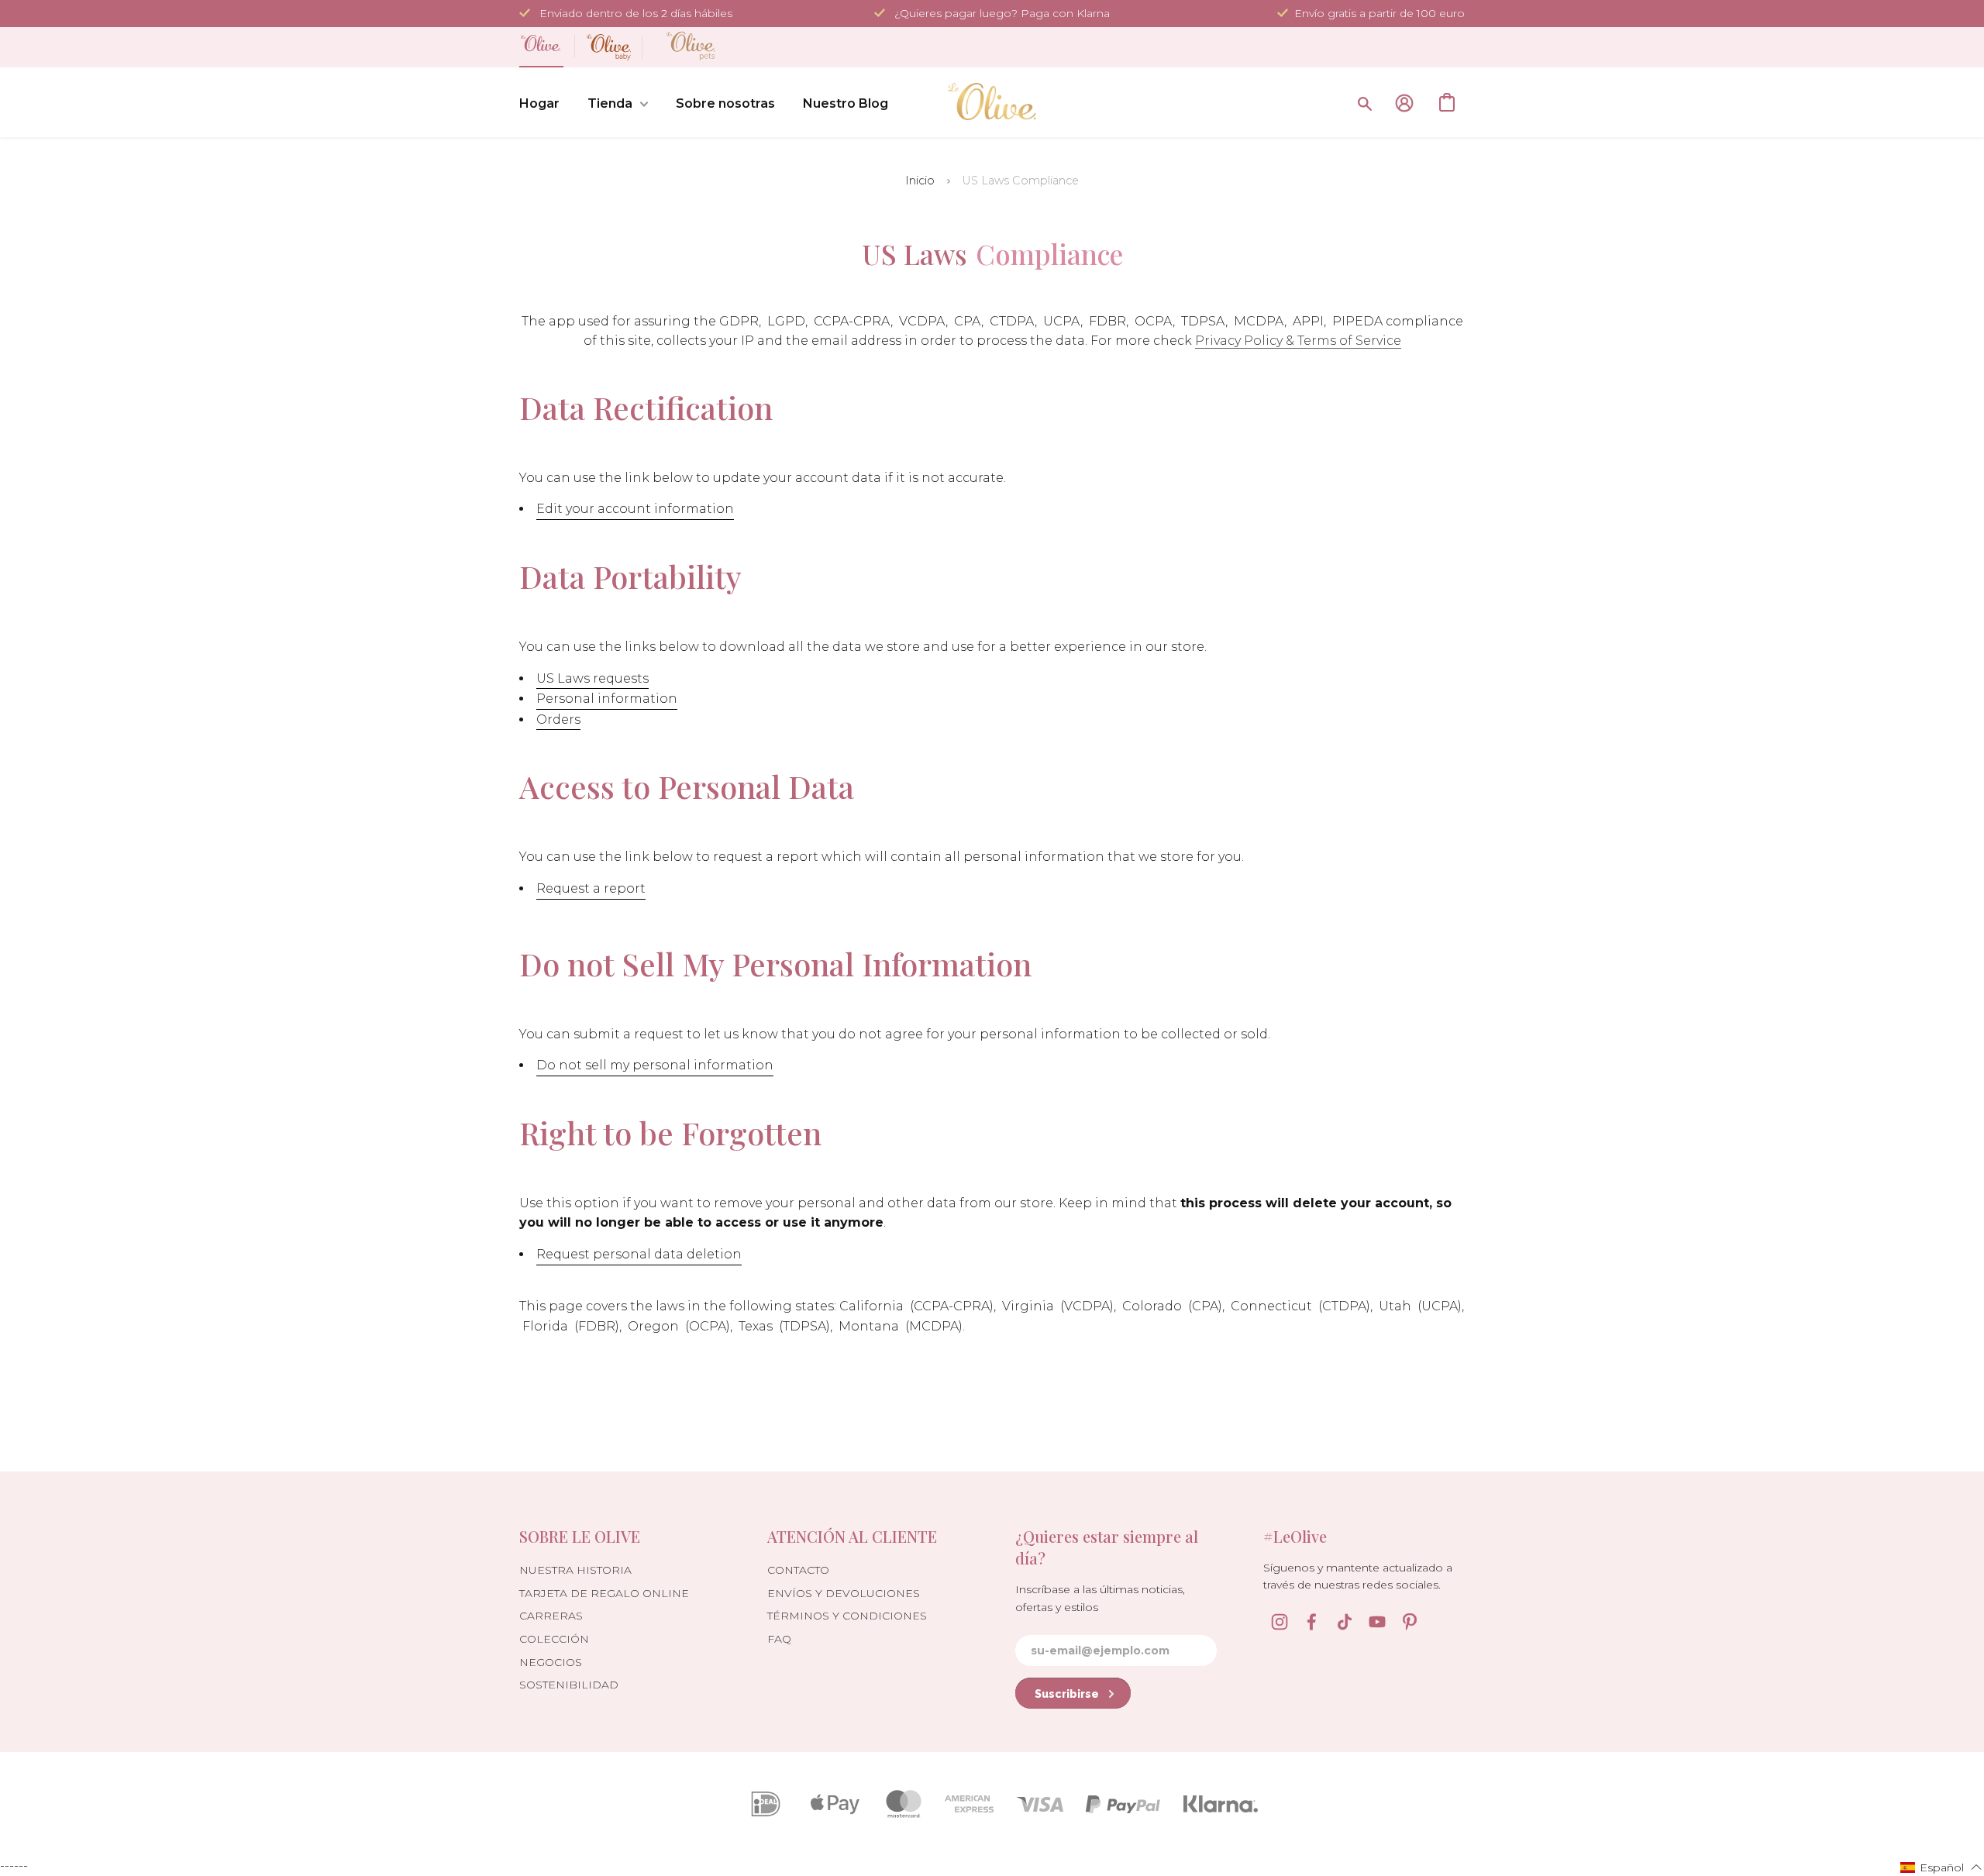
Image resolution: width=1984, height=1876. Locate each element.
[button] (1941, 1867)
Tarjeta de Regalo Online (604, 1593)
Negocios (551, 1662)
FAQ (779, 1639)
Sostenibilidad (569, 1685)
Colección (554, 1639)
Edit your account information (635, 509)
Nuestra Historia (575, 1570)
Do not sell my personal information (655, 1065)
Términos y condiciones (847, 1616)
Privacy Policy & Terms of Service (1298, 341)
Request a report (591, 888)
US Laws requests (592, 678)
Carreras (551, 1616)
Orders (558, 719)
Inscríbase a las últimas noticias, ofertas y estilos (1100, 1598)
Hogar (539, 103)
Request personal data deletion (639, 1254)
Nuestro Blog (846, 103)
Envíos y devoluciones (844, 1593)
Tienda (610, 103)
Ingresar (1404, 103)
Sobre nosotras (725, 103)
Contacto (798, 1570)
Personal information (607, 699)
